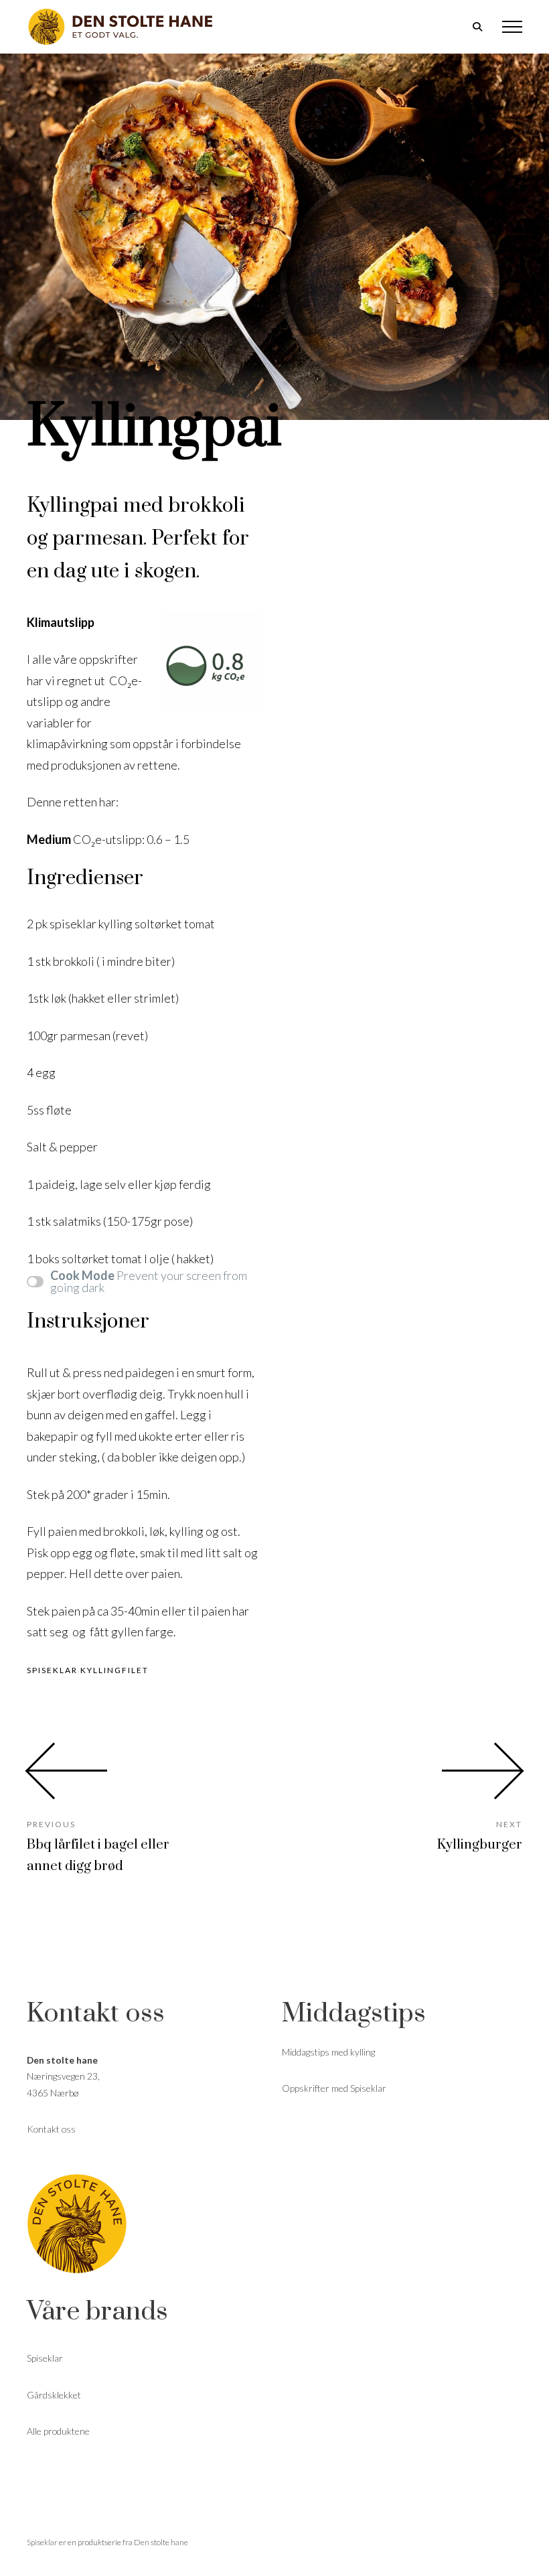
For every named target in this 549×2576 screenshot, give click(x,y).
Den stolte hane (161, 2542)
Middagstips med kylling (328, 2052)
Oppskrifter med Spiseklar (334, 2088)
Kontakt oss (51, 2129)
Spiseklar (45, 2358)
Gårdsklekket (54, 2395)
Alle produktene (58, 2431)
